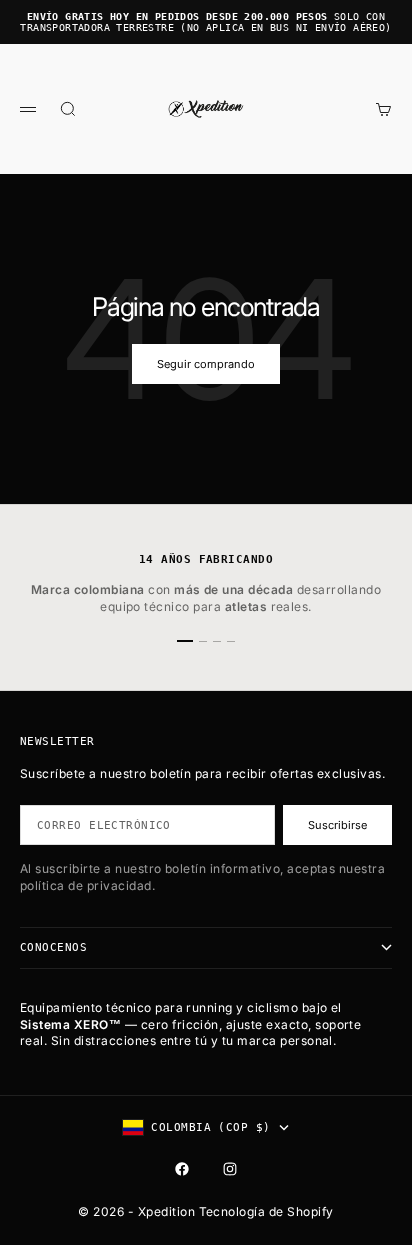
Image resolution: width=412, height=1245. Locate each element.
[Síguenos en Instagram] (230, 1169)
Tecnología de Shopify (266, 1211)
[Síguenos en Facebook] (182, 1169)
